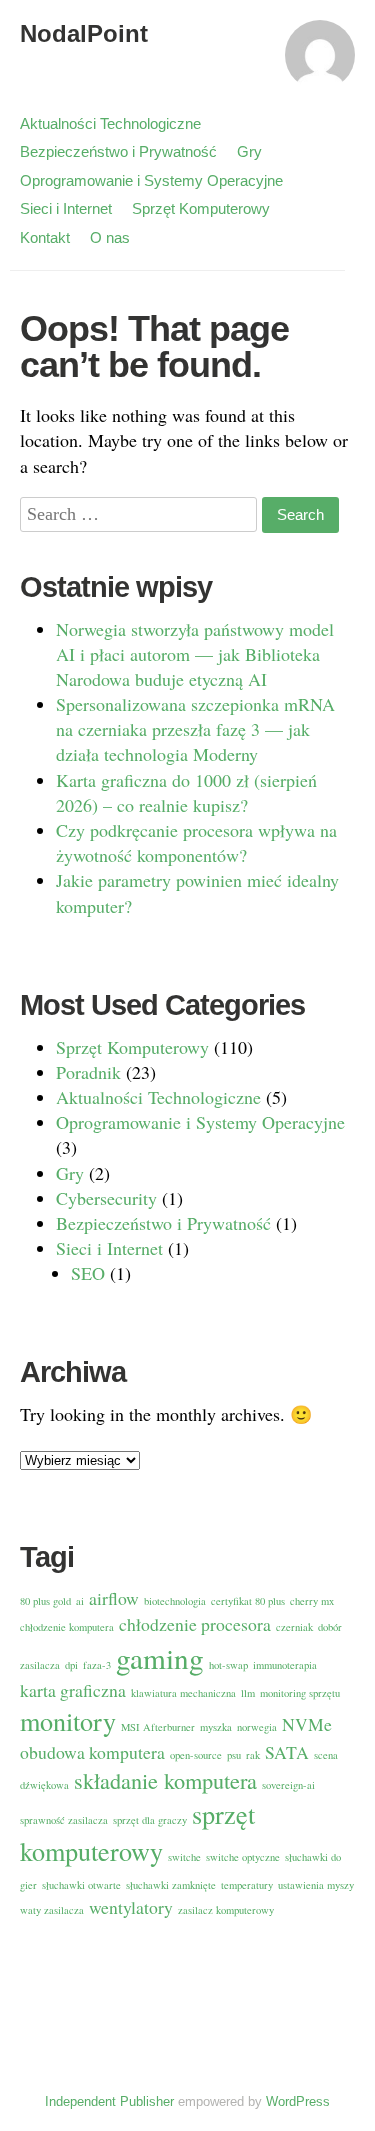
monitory (68, 1720)
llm (248, 1693)
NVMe (307, 1724)
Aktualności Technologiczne (110, 123)
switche (184, 1857)
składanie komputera (165, 1780)
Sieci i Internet (66, 208)
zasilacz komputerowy (226, 1910)
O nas (110, 237)
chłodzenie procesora (195, 1624)
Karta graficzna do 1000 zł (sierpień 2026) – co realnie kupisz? (186, 792)
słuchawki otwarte (81, 1885)
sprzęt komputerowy (137, 1832)
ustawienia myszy (316, 1885)
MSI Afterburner (158, 1727)
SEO (88, 1273)
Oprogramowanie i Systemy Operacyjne (151, 180)
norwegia (257, 1727)
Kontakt (45, 237)
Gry (249, 151)
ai (80, 1601)
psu (234, 1755)
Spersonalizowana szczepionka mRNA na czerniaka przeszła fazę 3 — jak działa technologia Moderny (195, 729)
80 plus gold (45, 1601)
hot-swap (228, 1665)
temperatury (247, 1885)
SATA (287, 1752)
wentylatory (131, 1907)
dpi (71, 1665)
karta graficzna (73, 1690)
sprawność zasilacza (64, 1820)
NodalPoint (84, 33)
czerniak (294, 1627)
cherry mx (312, 1601)
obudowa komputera (92, 1752)
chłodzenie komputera (67, 1627)
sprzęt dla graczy (150, 1820)
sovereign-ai (288, 1785)
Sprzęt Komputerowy (201, 208)
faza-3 (97, 1665)
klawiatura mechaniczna (183, 1693)
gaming (160, 1657)
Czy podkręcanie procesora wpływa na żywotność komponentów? (196, 842)
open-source (196, 1755)
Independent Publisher (109, 2101)
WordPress (298, 2101)
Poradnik (88, 1072)
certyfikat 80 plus (248, 1601)
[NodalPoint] (320, 64)
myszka (216, 1727)
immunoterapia (285, 1665)
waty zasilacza (52, 1910)
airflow (114, 1598)
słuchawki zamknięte (171, 1885)
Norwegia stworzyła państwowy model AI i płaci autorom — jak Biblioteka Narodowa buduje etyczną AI (195, 654)
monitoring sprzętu (300, 1693)
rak (253, 1755)
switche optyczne (243, 1857)
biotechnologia (175, 1601)
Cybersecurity (106, 1198)
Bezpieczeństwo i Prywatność (118, 151)
